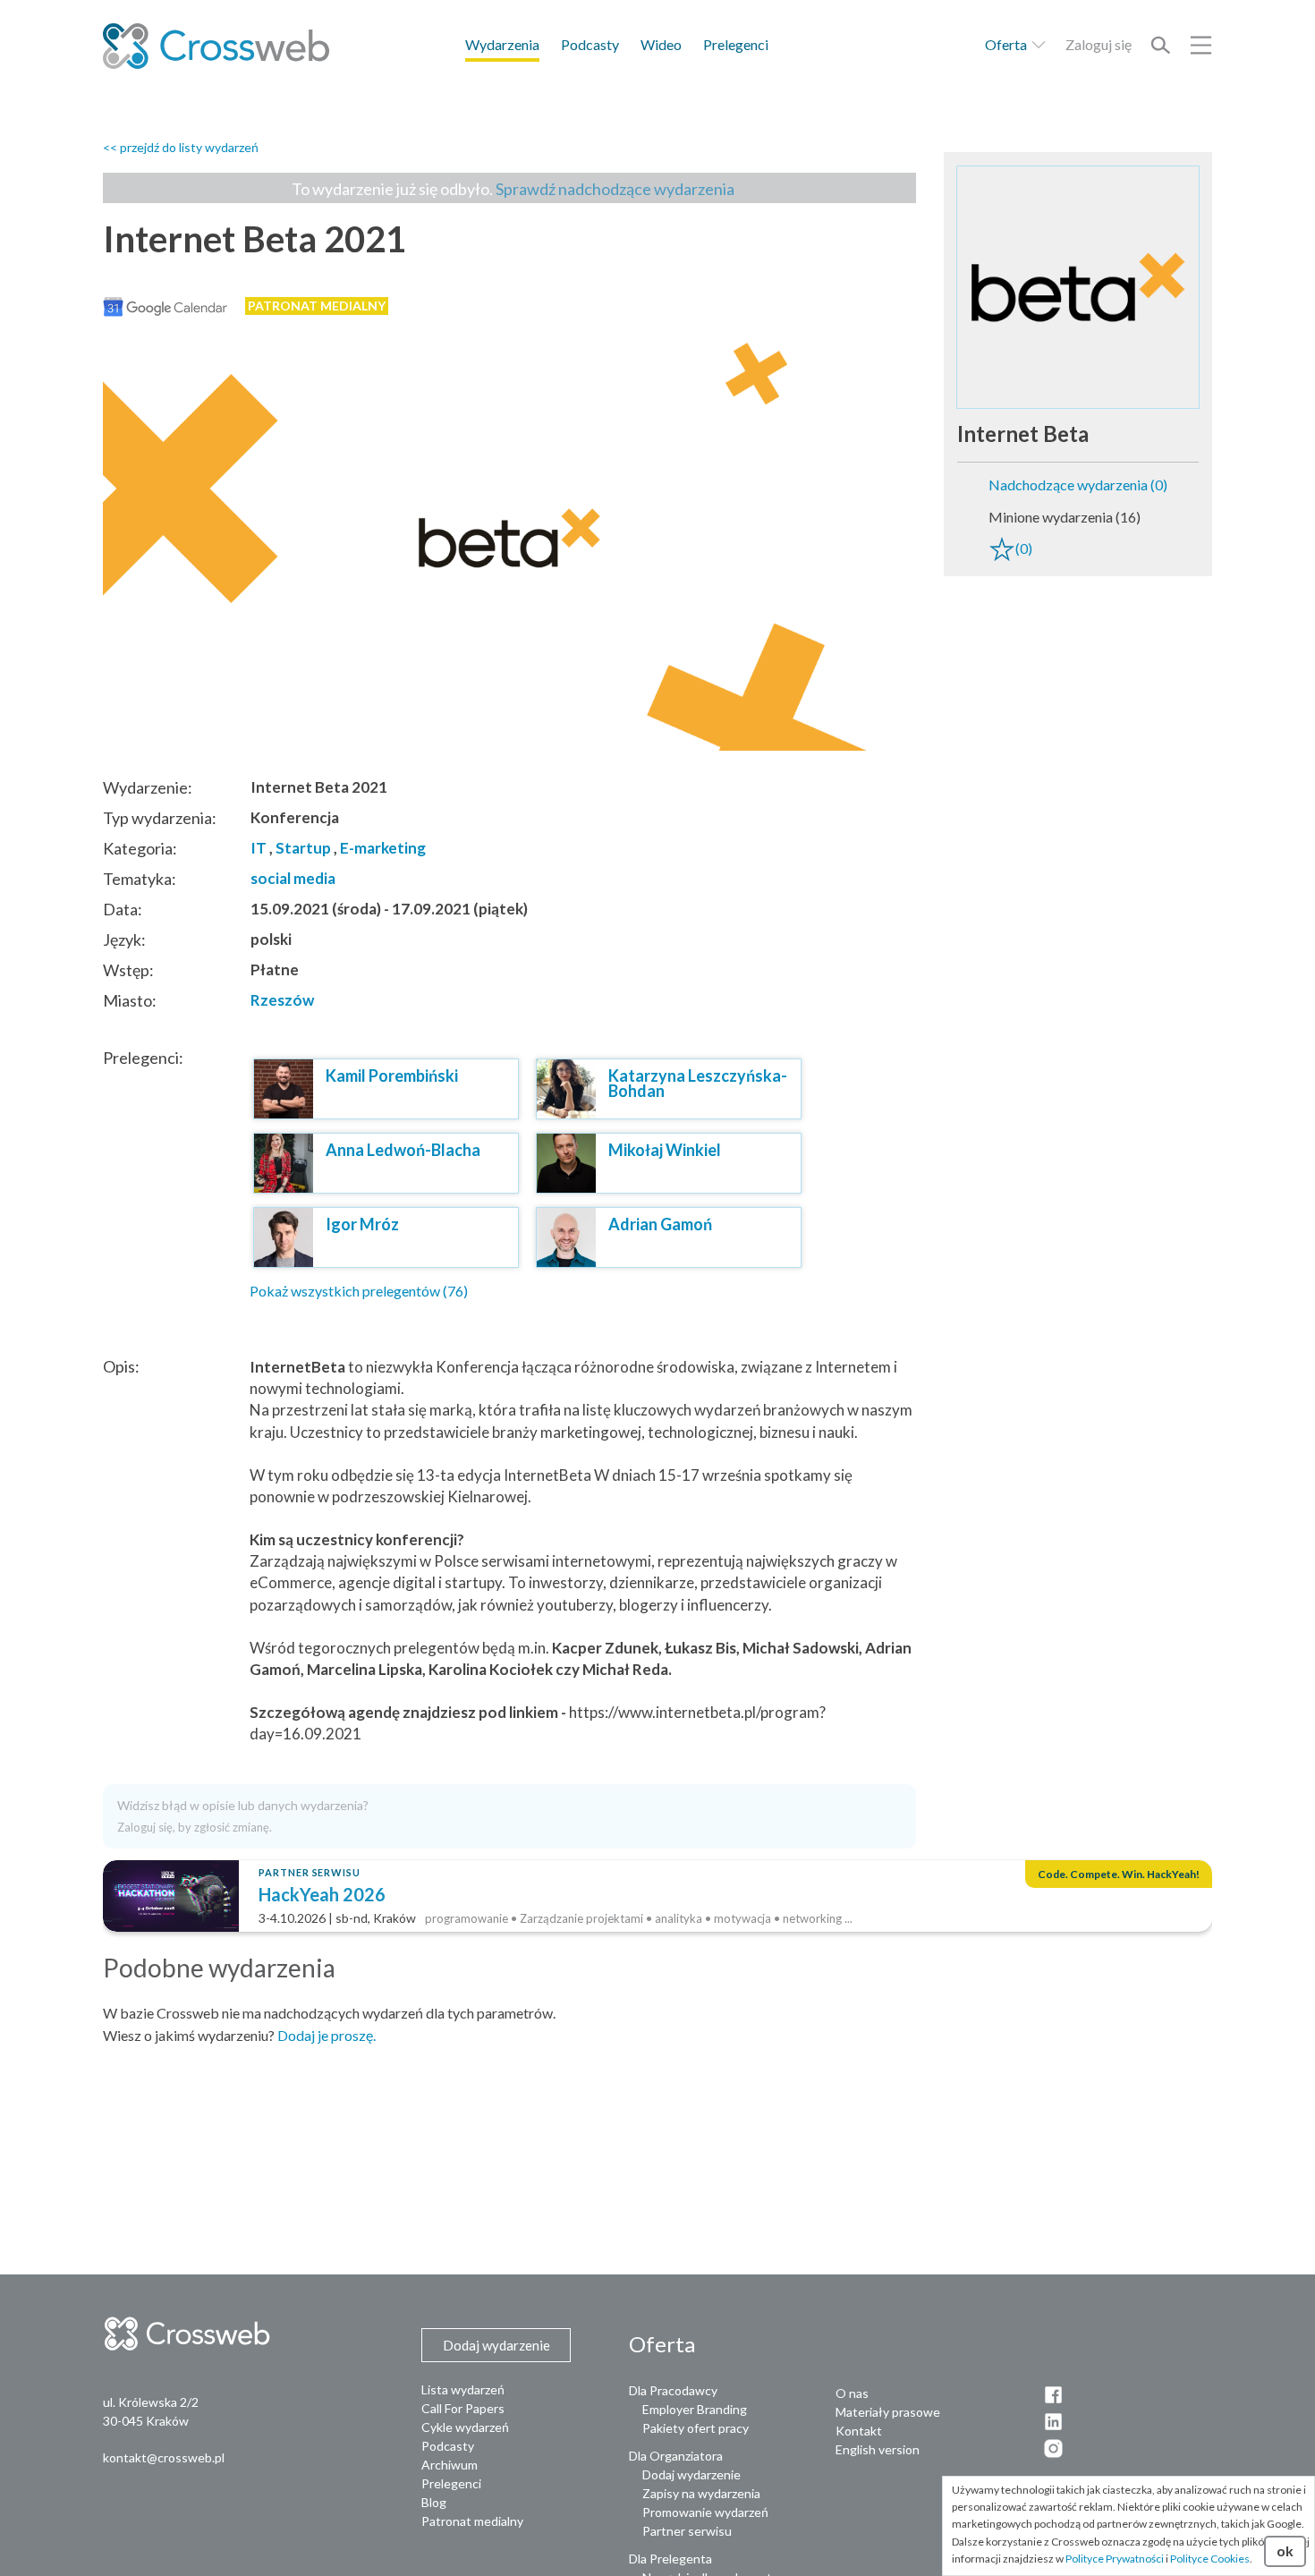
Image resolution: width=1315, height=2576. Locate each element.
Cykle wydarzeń (465, 2427)
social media (293, 878)
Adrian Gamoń (660, 1224)
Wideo (661, 44)
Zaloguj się (1099, 44)
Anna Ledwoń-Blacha (403, 1150)
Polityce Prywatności (1115, 2559)
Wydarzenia (502, 44)
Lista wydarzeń (463, 2389)
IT (259, 848)
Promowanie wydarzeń (705, 2512)
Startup (303, 848)
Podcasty (590, 44)
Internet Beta (1023, 434)
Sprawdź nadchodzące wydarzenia (615, 189)
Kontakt (859, 2431)
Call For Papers (463, 2408)
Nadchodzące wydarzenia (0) (1078, 485)
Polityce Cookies (1210, 2559)
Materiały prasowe (888, 2412)
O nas (852, 2393)
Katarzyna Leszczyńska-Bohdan (698, 1083)
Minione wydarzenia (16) (1065, 517)
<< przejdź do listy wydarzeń (181, 147)
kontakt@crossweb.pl (164, 2457)
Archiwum (450, 2465)
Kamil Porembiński (392, 1075)
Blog (434, 2502)
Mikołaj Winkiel (665, 1150)
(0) (1024, 548)
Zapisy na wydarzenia (701, 2493)
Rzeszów (282, 1000)
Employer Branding (695, 2409)
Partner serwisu (687, 2531)
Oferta (1007, 44)
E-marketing (383, 848)
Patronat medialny (472, 2521)
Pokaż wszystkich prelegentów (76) (359, 1291)
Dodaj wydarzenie (691, 2474)
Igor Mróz (362, 1224)
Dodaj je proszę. (327, 2035)
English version (878, 2449)
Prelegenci (736, 44)
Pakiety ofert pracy (696, 2428)
